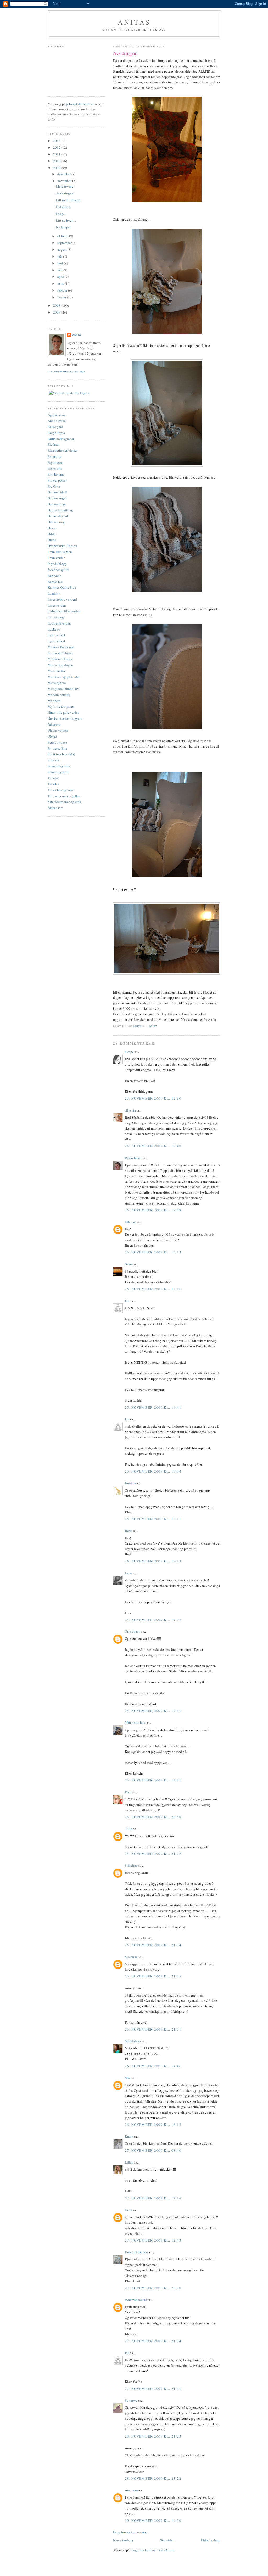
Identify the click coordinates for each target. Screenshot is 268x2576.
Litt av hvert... (66, 220)
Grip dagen (133, 1631)
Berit (128, 1531)
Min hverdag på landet (64, 677)
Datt (128, 1792)
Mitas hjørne (57, 683)
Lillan (129, 2162)
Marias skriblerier (60, 653)
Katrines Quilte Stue (62, 587)
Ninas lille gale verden (64, 712)
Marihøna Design (60, 659)
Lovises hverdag (59, 623)
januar (62, 297)
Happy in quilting (60, 510)
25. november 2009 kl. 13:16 (153, 1289)
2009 (57, 168)
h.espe (129, 1052)
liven (129, 2210)
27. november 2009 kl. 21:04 (153, 2341)
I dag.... (61, 214)
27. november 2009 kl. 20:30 (153, 2288)
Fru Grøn (54, 486)
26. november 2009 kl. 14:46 (153, 2066)
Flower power (57, 480)
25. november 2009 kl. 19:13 (153, 1561)
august (62, 249)
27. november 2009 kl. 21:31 (153, 2389)
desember (64, 174)
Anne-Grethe (57, 421)
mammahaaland (136, 2300)
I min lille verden (60, 552)
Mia (128, 2078)
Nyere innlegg (123, 2540)
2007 (57, 312)
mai (60, 270)
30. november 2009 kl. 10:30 (153, 2521)
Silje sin (53, 760)
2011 (57, 154)
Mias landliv (57, 671)
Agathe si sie (57, 415)
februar (63, 290)
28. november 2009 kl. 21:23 (153, 2436)
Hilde (52, 534)
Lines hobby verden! (62, 599)
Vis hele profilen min (66, 372)
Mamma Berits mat (61, 647)
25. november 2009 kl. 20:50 (153, 1817)
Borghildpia (56, 433)
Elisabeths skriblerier (63, 450)
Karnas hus (55, 582)
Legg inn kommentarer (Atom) (153, 2550)
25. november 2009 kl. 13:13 (153, 1252)
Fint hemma (56, 474)
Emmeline (55, 456)
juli (60, 256)
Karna (129, 2136)
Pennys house (57, 742)
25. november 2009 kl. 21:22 (153, 1854)
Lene (128, 1573)
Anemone (132, 2490)
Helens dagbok (58, 516)
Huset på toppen (136, 2252)
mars (61, 283)
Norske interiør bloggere (65, 718)
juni (61, 263)
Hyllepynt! (64, 207)
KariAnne (54, 576)
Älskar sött (55, 808)
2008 (57, 305)
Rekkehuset (133, 1158)
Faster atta (55, 468)
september (65, 243)
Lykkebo (54, 629)
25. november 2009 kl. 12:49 (153, 1210)
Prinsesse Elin (57, 748)
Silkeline (131, 1865)
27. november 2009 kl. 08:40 (153, 2150)
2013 (57, 141)
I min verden (57, 558)
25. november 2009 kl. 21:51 (153, 2029)
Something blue (59, 766)
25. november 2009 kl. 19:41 (153, 1711)
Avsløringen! (65, 193)
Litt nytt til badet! (69, 200)
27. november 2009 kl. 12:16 (153, 2198)
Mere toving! (65, 186)
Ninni (129, 1264)
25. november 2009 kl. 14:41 (153, 1407)
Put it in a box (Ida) (61, 754)
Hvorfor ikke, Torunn (62, 546)
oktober (63, 236)
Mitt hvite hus (135, 1722)
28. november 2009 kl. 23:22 (153, 2478)
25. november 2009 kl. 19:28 (153, 1620)
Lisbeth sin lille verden (64, 611)
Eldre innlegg (211, 2540)
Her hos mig (56, 522)
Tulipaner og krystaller (64, 796)
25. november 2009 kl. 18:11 (153, 1519)
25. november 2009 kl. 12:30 (153, 1098)
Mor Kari (54, 701)
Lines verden (57, 605)
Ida (127, 1301)
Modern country (59, 695)
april (61, 277)
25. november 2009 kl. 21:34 (153, 1945)
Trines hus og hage (61, 790)
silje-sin (130, 1110)
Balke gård (55, 427)
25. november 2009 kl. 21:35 (153, 1976)
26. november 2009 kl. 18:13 (153, 2125)
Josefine (130, 1483)
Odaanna (54, 724)
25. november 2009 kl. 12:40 (153, 1146)
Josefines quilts (58, 570)
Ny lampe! (63, 227)
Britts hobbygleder (61, 439)
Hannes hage (57, 504)
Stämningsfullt (58, 772)
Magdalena (133, 2041)
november (65, 181)
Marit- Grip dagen (60, 665)
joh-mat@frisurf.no (80, 104)
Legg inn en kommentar (130, 2532)
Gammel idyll (57, 492)
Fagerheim (55, 462)
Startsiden (167, 2540)
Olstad (52, 736)
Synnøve (131, 2400)
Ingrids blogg (57, 564)
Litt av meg (56, 617)
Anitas (134, 22)
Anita (77, 335)
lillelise (130, 1222)
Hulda (52, 540)
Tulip (129, 1829)
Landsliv (54, 593)
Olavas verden (58, 730)
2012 (57, 147)
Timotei (53, 784)
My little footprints (61, 706)
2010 (57, 161)
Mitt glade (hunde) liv (63, 689)
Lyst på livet (56, 635)
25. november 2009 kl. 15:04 (153, 1471)
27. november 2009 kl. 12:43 (153, 2240)
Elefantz (54, 444)
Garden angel (57, 498)
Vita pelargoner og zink (64, 802)
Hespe (52, 528)
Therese (53, 778)
